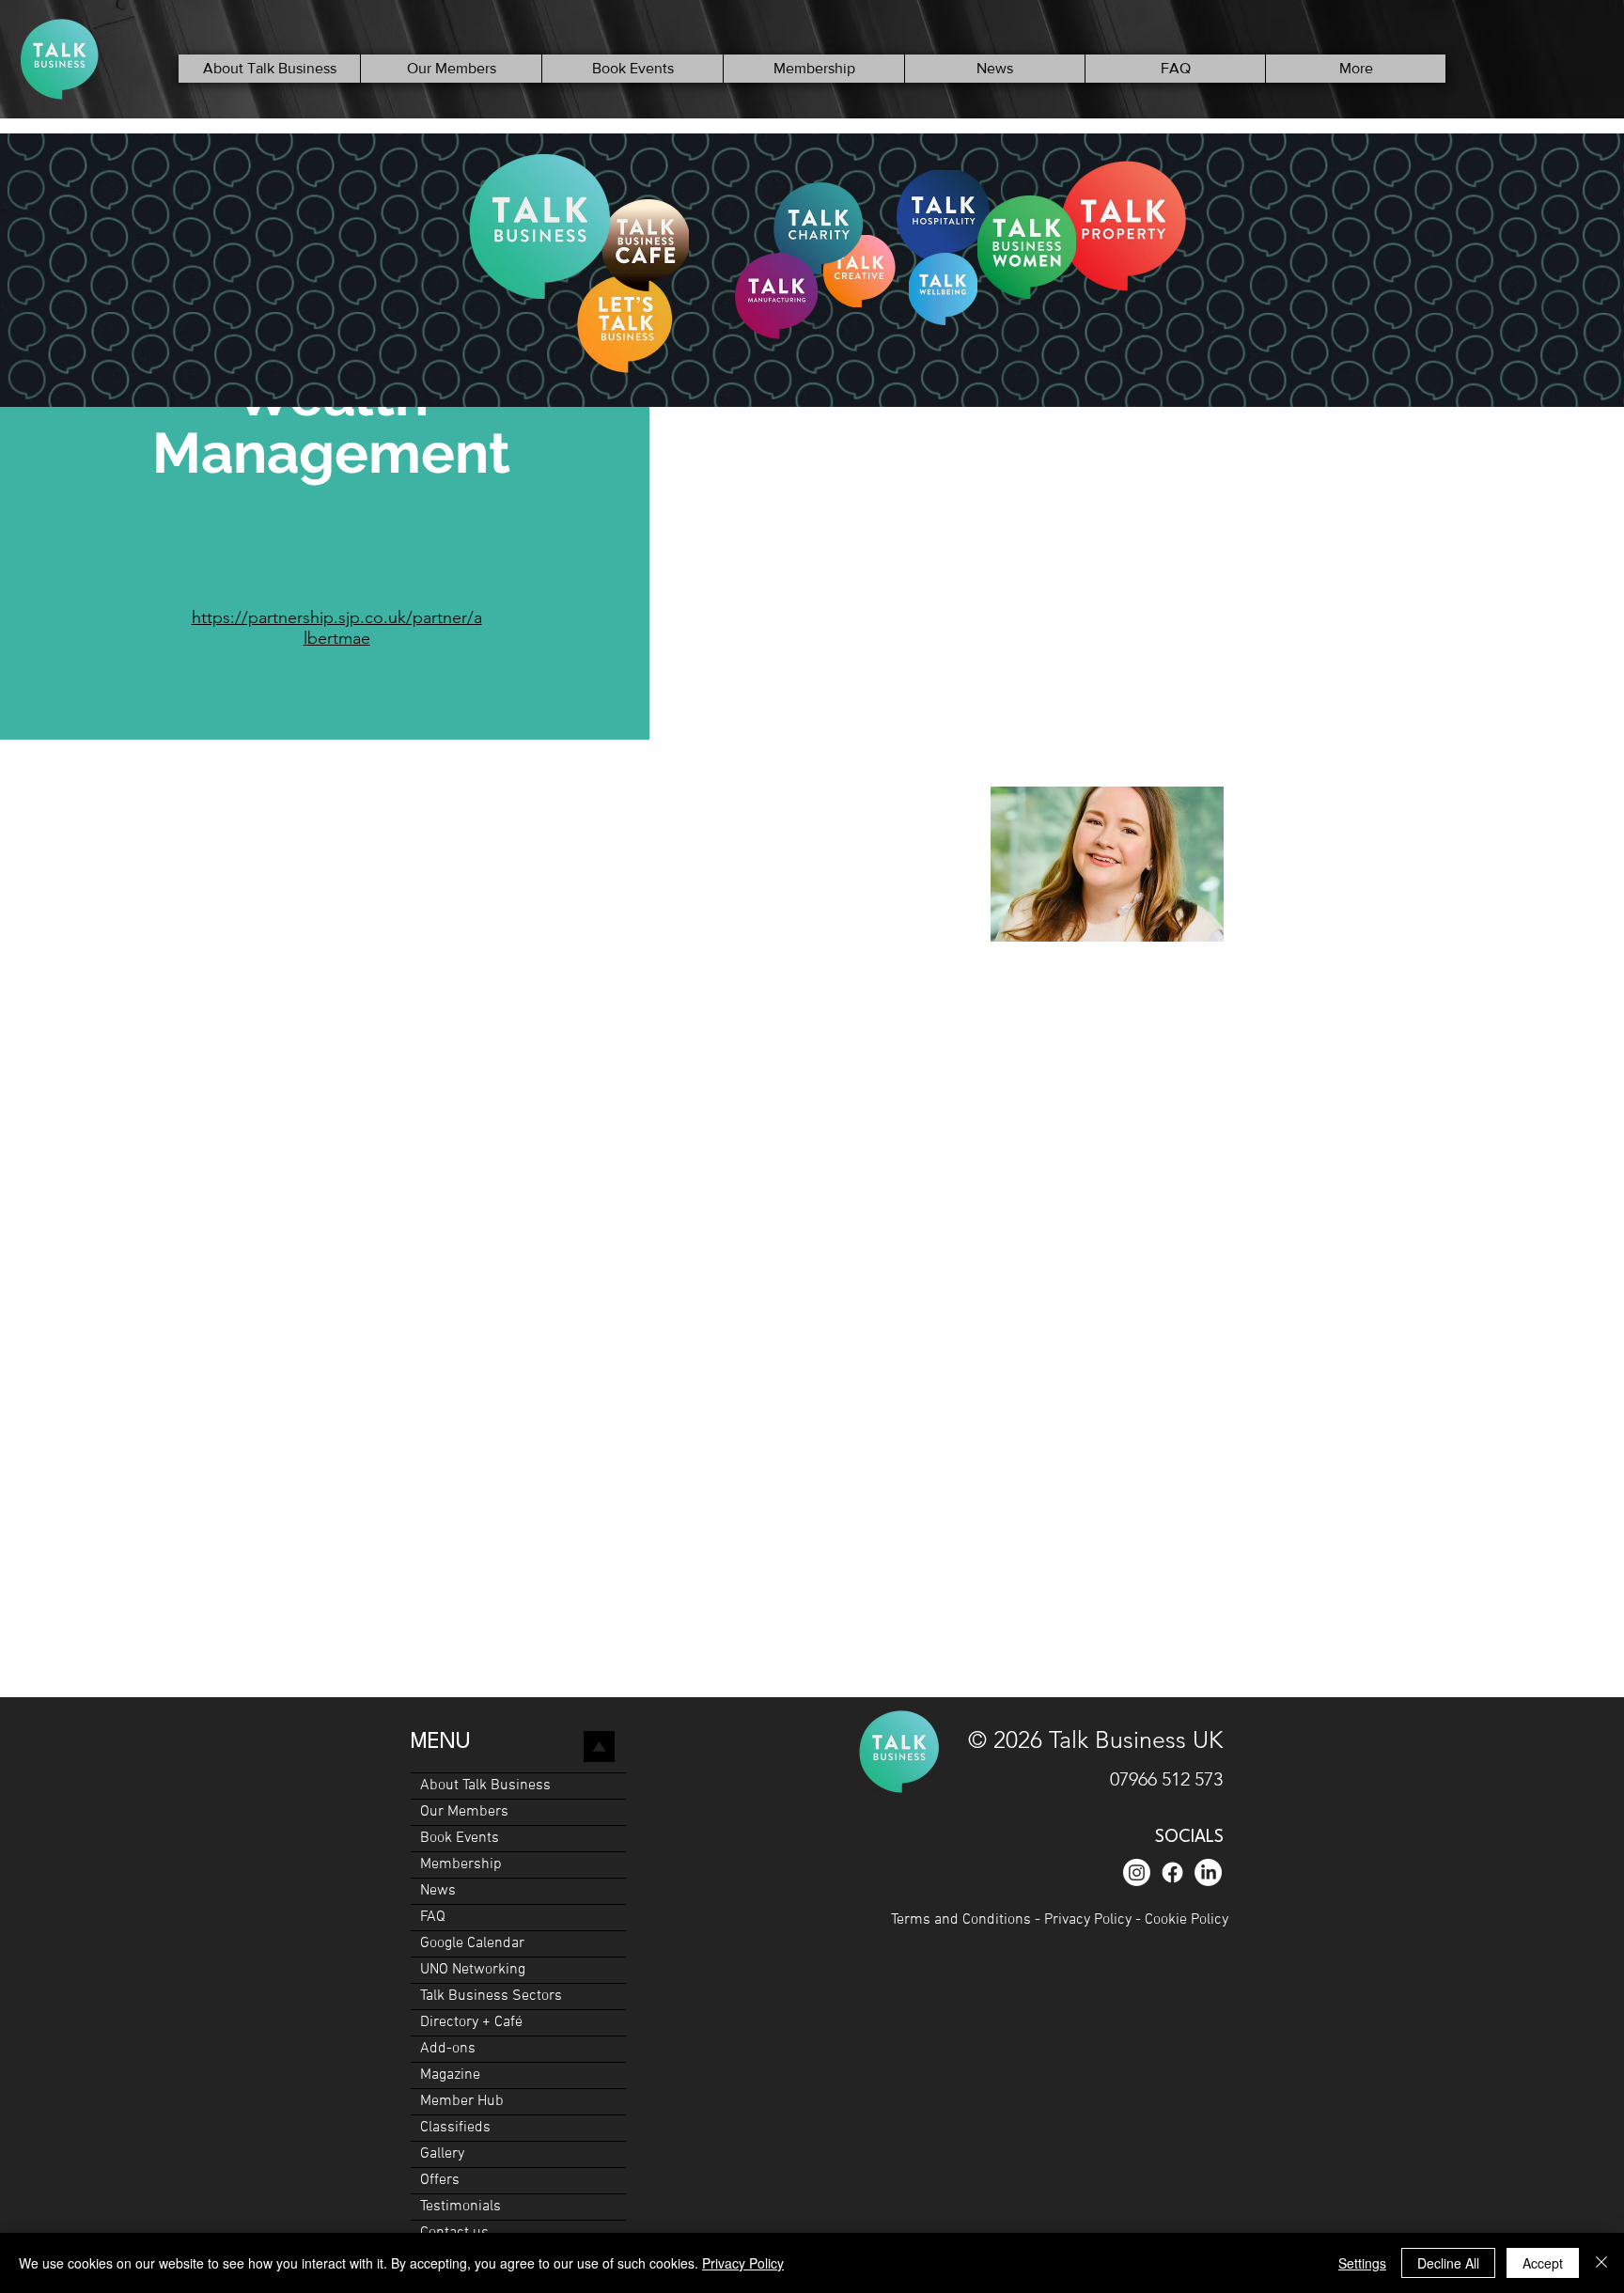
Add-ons (448, 2049)
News (438, 1891)
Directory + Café (471, 2022)
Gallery (442, 2154)
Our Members (464, 1812)
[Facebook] (1172, 1872)
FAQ (433, 1917)
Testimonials (461, 2207)
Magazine (450, 2075)
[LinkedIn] (1208, 1872)
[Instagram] (1137, 1872)
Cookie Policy (1187, 1920)
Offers (440, 2180)
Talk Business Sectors (491, 1996)
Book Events (460, 1838)
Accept (1543, 2263)
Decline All (1448, 2263)
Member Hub (462, 2101)
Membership (461, 1864)
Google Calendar (472, 1943)
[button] (451, 69)
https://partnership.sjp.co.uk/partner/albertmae (337, 628)
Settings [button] (1362, 2263)
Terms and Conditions (963, 1920)
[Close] (1601, 2263)
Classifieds (455, 2128)
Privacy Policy (1088, 1920)
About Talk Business (485, 1786)
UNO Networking (473, 1970)
